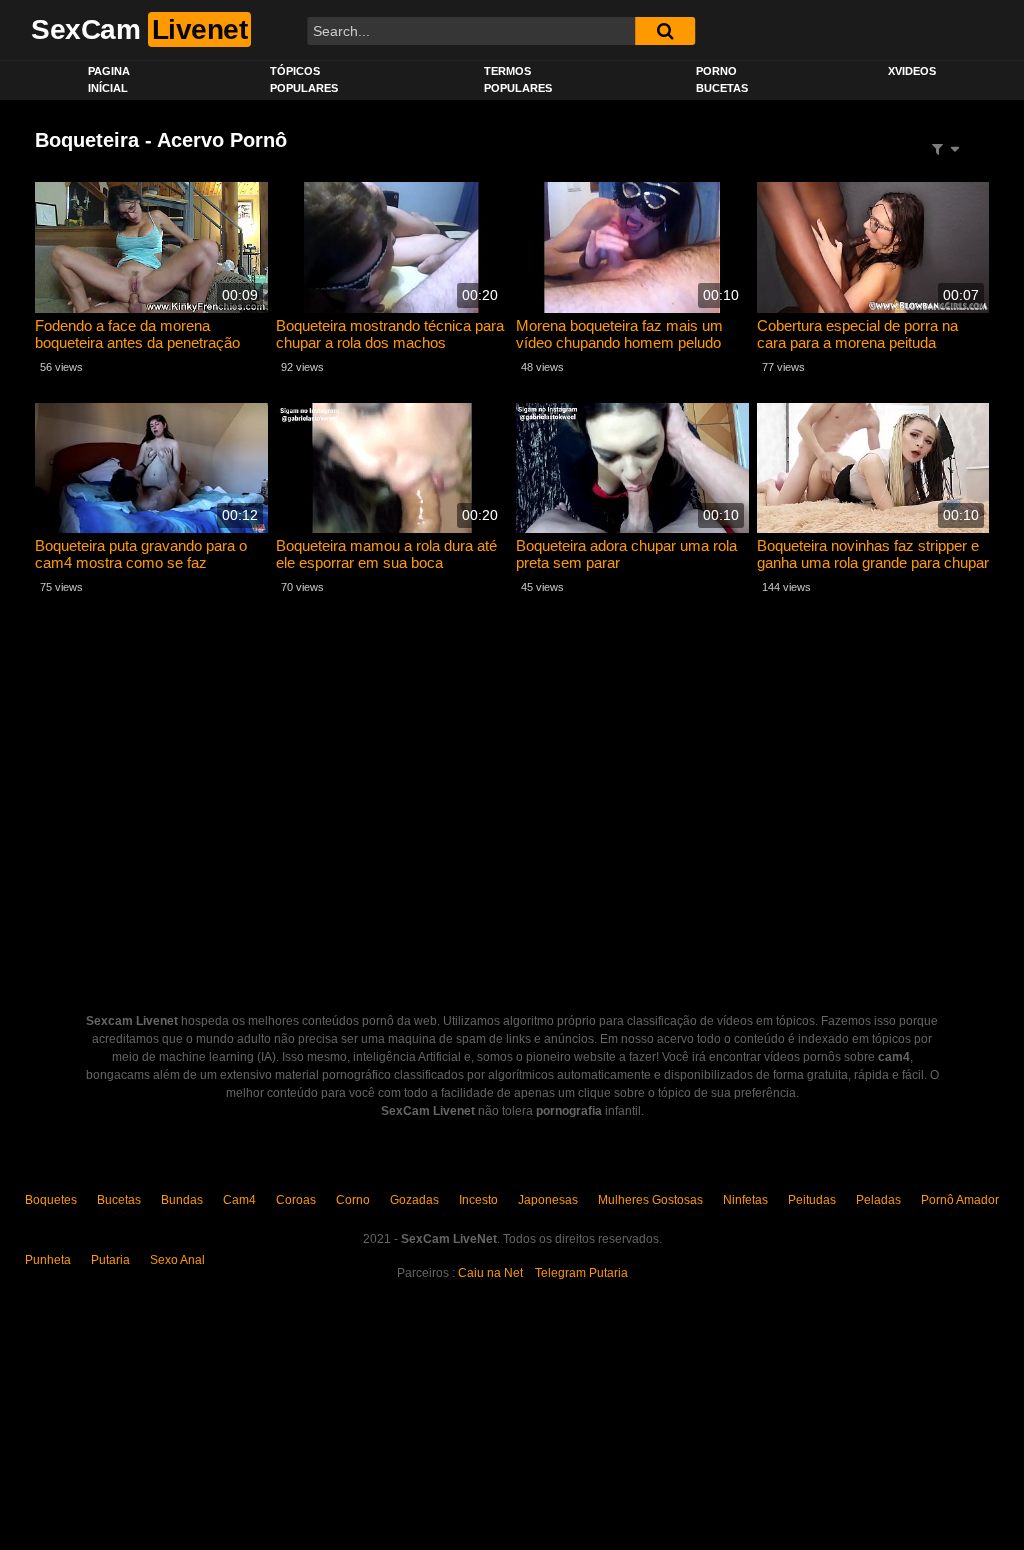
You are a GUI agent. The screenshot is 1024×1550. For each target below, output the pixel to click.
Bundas (182, 1200)
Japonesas (548, 1200)
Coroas (296, 1200)
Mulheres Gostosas (650, 1200)
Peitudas (812, 1200)
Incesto (478, 1200)
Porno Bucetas (722, 79)
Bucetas (119, 1200)
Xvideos (912, 71)
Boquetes (51, 1200)
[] (665, 31)
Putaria (110, 1260)
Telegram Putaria (581, 1273)
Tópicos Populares (304, 79)
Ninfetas (745, 1200)
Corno (353, 1200)
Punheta (48, 1260)
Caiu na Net (490, 1273)
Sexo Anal (177, 1260)
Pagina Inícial (109, 79)
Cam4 (239, 1200)
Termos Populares (518, 79)
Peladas (878, 1200)
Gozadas (414, 1200)
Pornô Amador (960, 1200)
